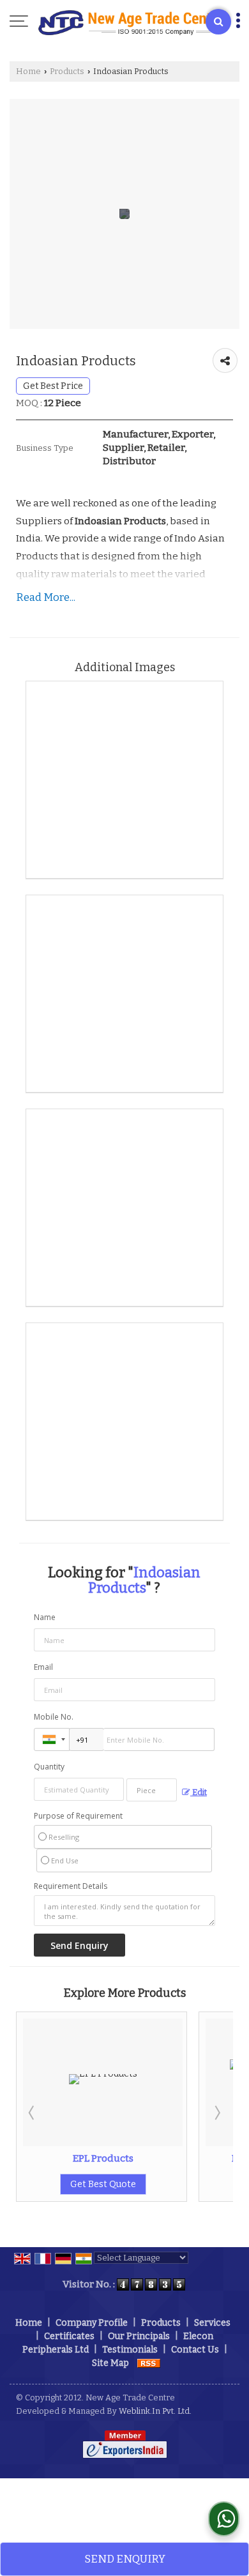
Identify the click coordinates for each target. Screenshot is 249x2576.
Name (45, 1617)
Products (67, 71)
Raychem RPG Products (175, 2158)
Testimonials (130, 2350)
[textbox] (152, 1790)
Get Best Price (53, 386)
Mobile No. (54, 1717)
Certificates (69, 2336)
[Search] (218, 22)
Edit (199, 1792)
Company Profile (92, 2323)
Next (216, 2112)
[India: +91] (52, 1739)
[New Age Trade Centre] (131, 22)
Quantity (49, 1767)
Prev (33, 2112)
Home (28, 71)
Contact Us (195, 2350)
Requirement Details (71, 1886)
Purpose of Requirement (78, 1816)
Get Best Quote (175, 2184)
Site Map (110, 2363)
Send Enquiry (125, 2559)
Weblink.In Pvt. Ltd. (155, 2411)
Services (212, 2323)
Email (43, 1667)
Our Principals (139, 2336)
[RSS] (149, 2363)
